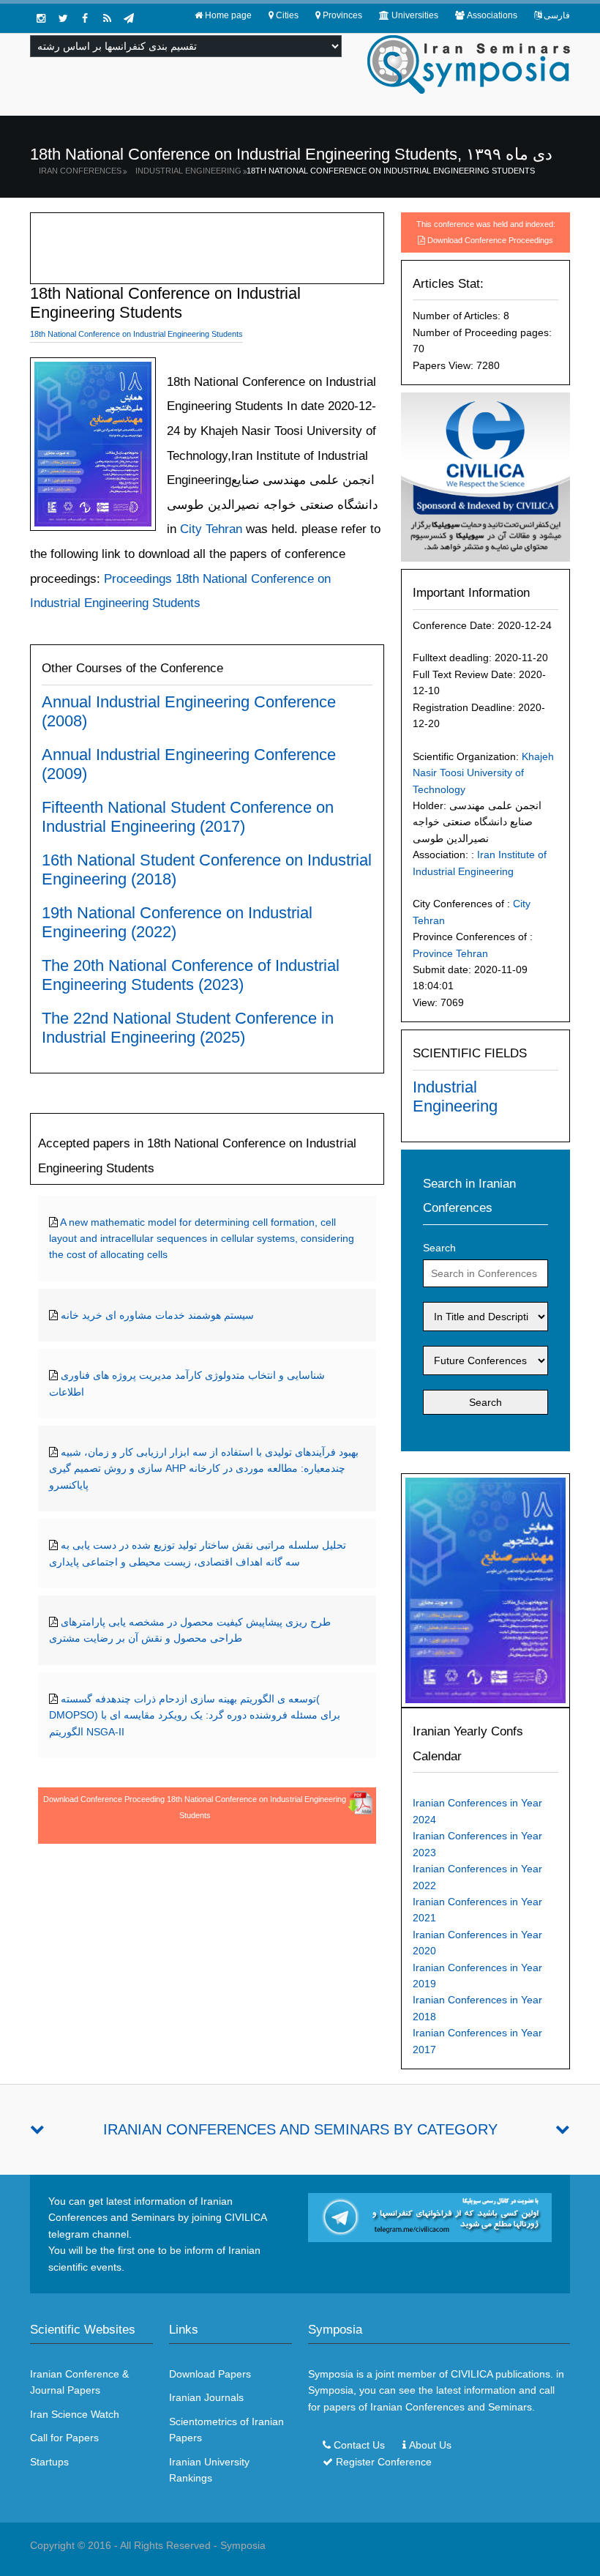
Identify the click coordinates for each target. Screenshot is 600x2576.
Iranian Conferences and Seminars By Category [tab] (300, 2129)
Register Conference (384, 2462)
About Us (430, 2445)
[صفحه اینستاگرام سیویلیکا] (41, 18)
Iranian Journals (206, 2397)
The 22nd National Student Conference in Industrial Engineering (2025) (188, 1028)
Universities (415, 15)
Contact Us (359, 2445)
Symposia (243, 2545)
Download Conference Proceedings (490, 240)
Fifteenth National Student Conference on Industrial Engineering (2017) (188, 817)
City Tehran (209, 529)
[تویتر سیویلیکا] (63, 18)
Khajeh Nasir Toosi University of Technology (483, 773)
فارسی (557, 15)
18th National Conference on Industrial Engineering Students (391, 171)
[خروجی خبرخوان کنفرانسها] (107, 18)
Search (439, 1248)
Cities (287, 15)
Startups (49, 2462)
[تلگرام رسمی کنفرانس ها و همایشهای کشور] (129, 18)
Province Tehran (450, 953)
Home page (228, 15)
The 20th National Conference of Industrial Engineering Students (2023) (191, 975)
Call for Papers (64, 2438)
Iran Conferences (80, 171)
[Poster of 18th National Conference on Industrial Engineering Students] (485, 1590)
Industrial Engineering (188, 171)
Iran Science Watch (75, 2414)
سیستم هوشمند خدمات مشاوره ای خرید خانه (157, 1315)
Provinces (342, 15)
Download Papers (210, 2374)
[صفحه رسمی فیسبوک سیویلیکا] (85, 18)
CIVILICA (472, 2374)
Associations (492, 15)
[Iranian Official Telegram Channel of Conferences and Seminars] (430, 2216)
